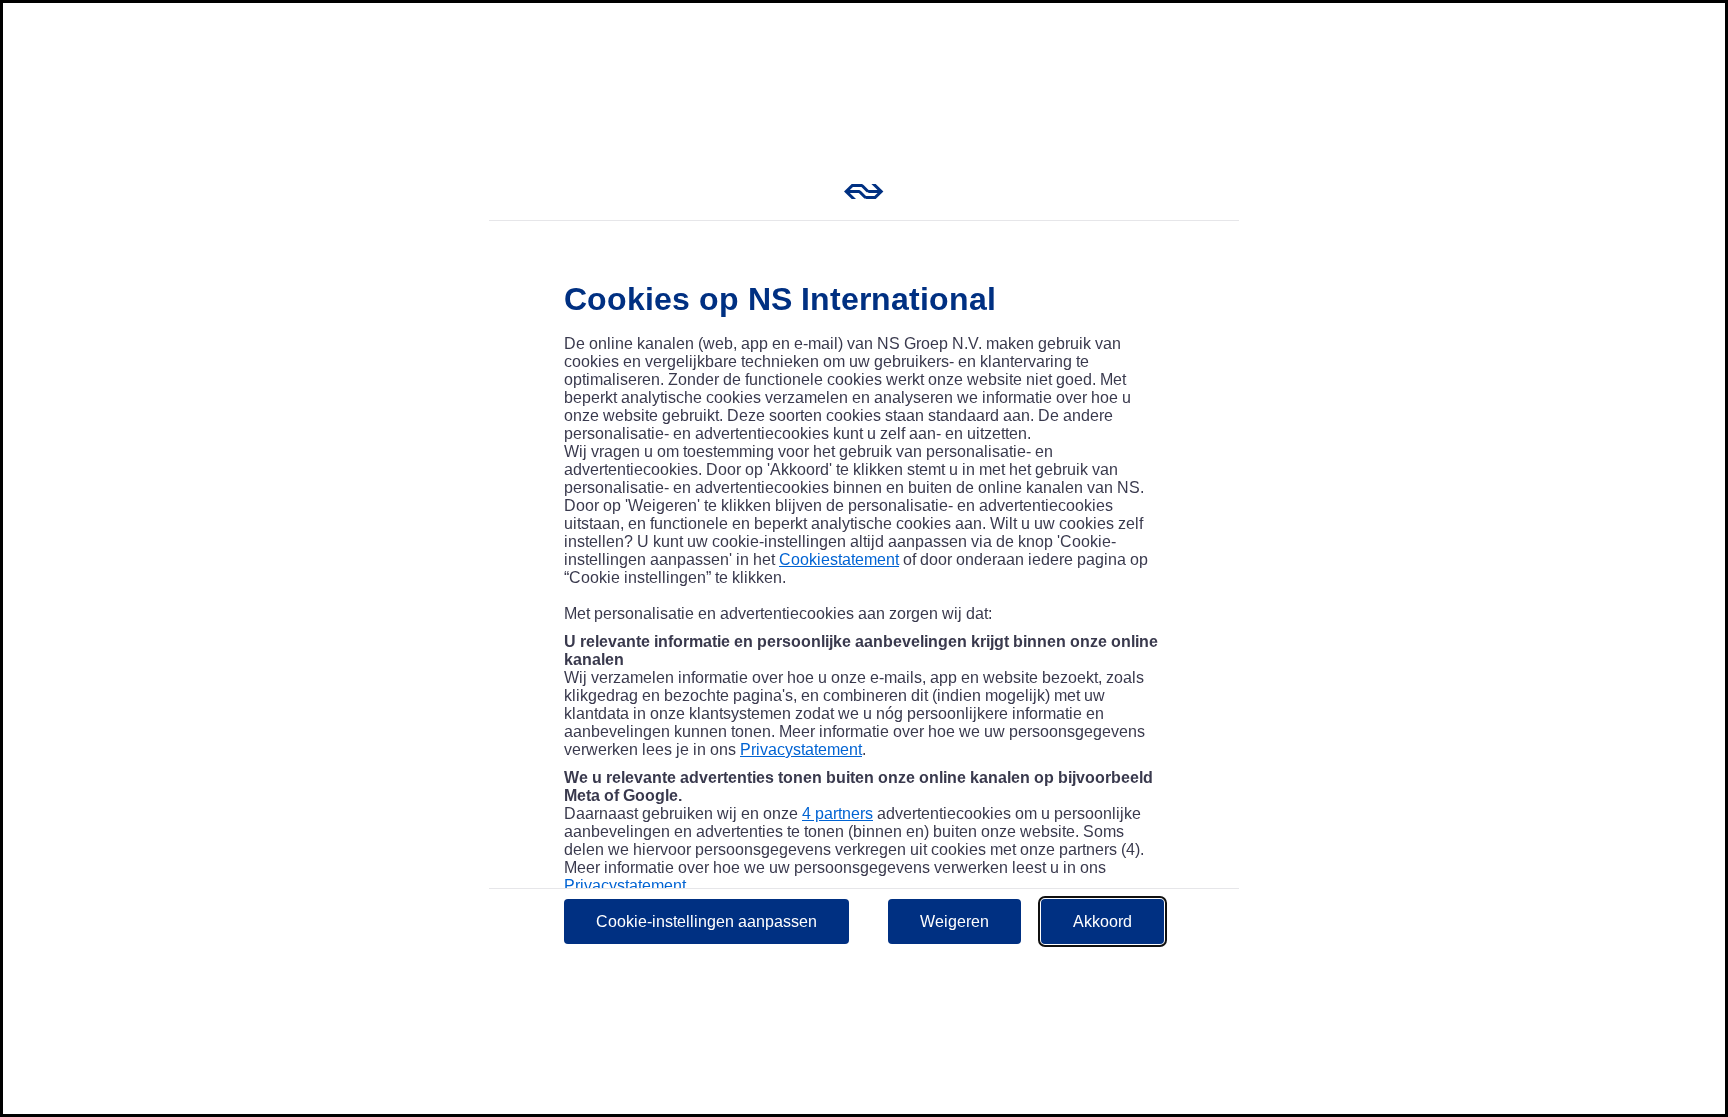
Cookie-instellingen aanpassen (706, 921)
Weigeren (954, 921)
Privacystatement (801, 749)
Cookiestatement (839, 559)
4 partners (837, 813)
